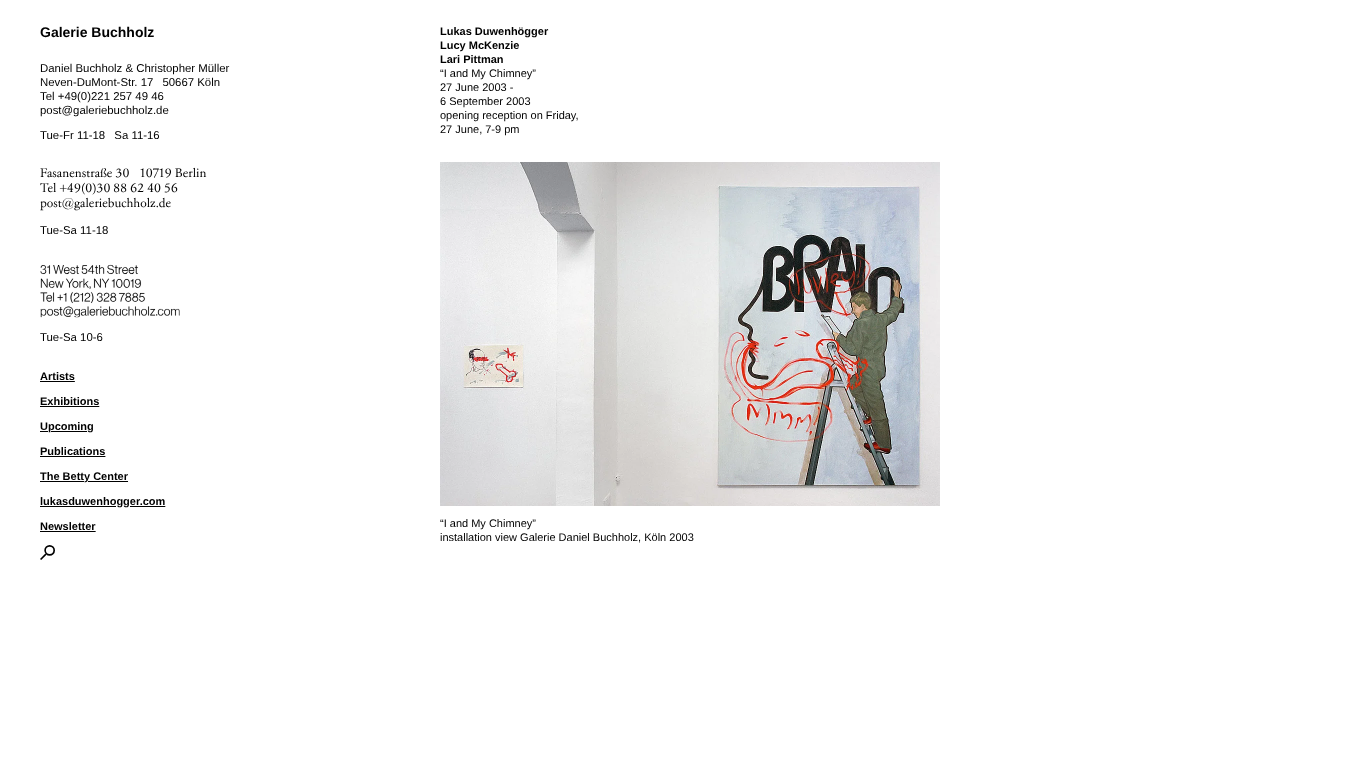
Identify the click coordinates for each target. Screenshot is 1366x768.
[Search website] (47, 556)
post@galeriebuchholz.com (112, 308)
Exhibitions (69, 402)
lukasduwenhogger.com (102, 502)
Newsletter (68, 527)
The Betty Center (84, 477)
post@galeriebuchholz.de (104, 111)
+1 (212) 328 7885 (115, 294)
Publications (72, 452)
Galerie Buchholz (97, 32)
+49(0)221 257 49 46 (111, 97)
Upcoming (67, 427)
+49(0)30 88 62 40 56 (119, 188)
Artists (57, 377)
